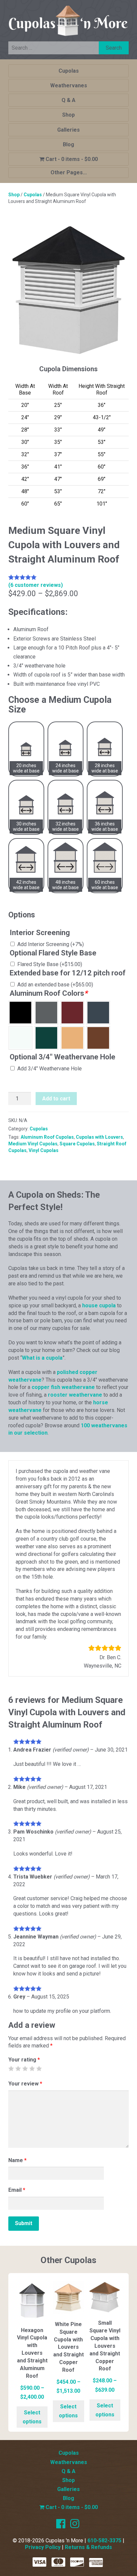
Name (17, 2160)
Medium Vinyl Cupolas (33, 1144)
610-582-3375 (104, 2541)
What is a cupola (42, 1358)
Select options (32, 2417)
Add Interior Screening (51, 944)
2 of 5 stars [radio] (18, 2068)
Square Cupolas (77, 1144)
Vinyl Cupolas (44, 1150)
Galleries (68, 130)
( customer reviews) (36, 585)
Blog (68, 144)
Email (17, 2190)
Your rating (24, 2060)
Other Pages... (69, 172)
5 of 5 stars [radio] (39, 2068)
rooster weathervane (75, 1395)
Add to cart (56, 1099)
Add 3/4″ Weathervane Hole (50, 1069)
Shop (68, 115)
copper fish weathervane (63, 1387)
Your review (25, 2084)
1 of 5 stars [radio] (11, 2068)
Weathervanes (69, 85)
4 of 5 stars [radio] (32, 2068)
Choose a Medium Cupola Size (60, 705)
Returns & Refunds (88, 2547)
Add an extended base (55, 985)
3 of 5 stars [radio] (25, 2068)
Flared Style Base (50, 964)
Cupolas (69, 71)
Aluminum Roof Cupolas (47, 1137)
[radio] (20, 1013)
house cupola (99, 1305)
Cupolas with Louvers (99, 1137)
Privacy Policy (43, 2547)
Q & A (68, 100)
